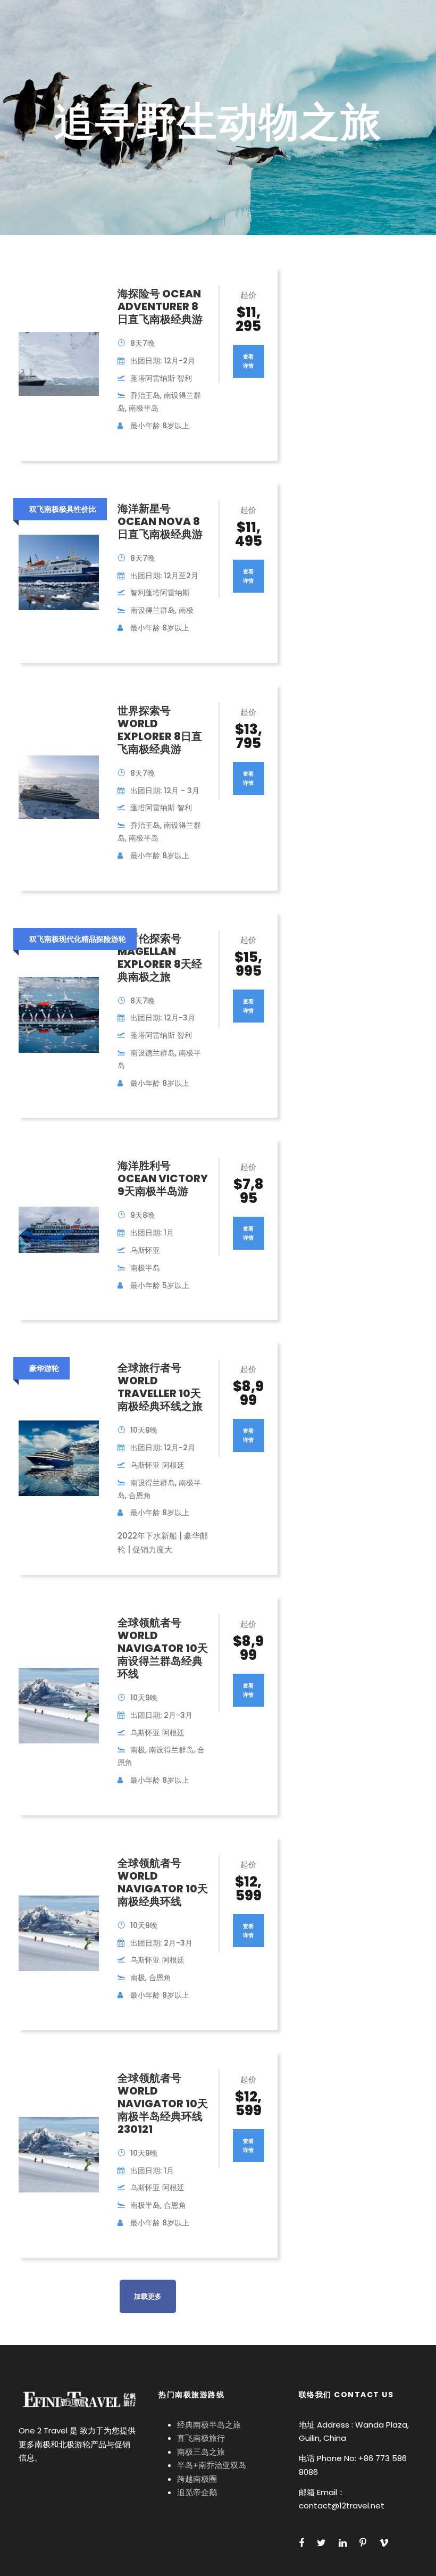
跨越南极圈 (197, 2479)
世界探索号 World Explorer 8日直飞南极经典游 (160, 730)
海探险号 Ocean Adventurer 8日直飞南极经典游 (160, 306)
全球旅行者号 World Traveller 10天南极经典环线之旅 (160, 1387)
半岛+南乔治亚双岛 (212, 2465)
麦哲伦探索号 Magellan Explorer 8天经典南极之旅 (160, 958)
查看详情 (248, 361)
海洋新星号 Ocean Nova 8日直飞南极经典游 (160, 521)
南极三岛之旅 (201, 2452)
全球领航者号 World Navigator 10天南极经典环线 (163, 1882)
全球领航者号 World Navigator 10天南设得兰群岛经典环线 (163, 1648)
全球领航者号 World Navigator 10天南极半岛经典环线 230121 (163, 2104)
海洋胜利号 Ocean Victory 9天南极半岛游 (163, 1178)
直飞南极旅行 (201, 2438)
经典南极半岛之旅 (209, 2425)
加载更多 (148, 2296)
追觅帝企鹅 (197, 2492)
